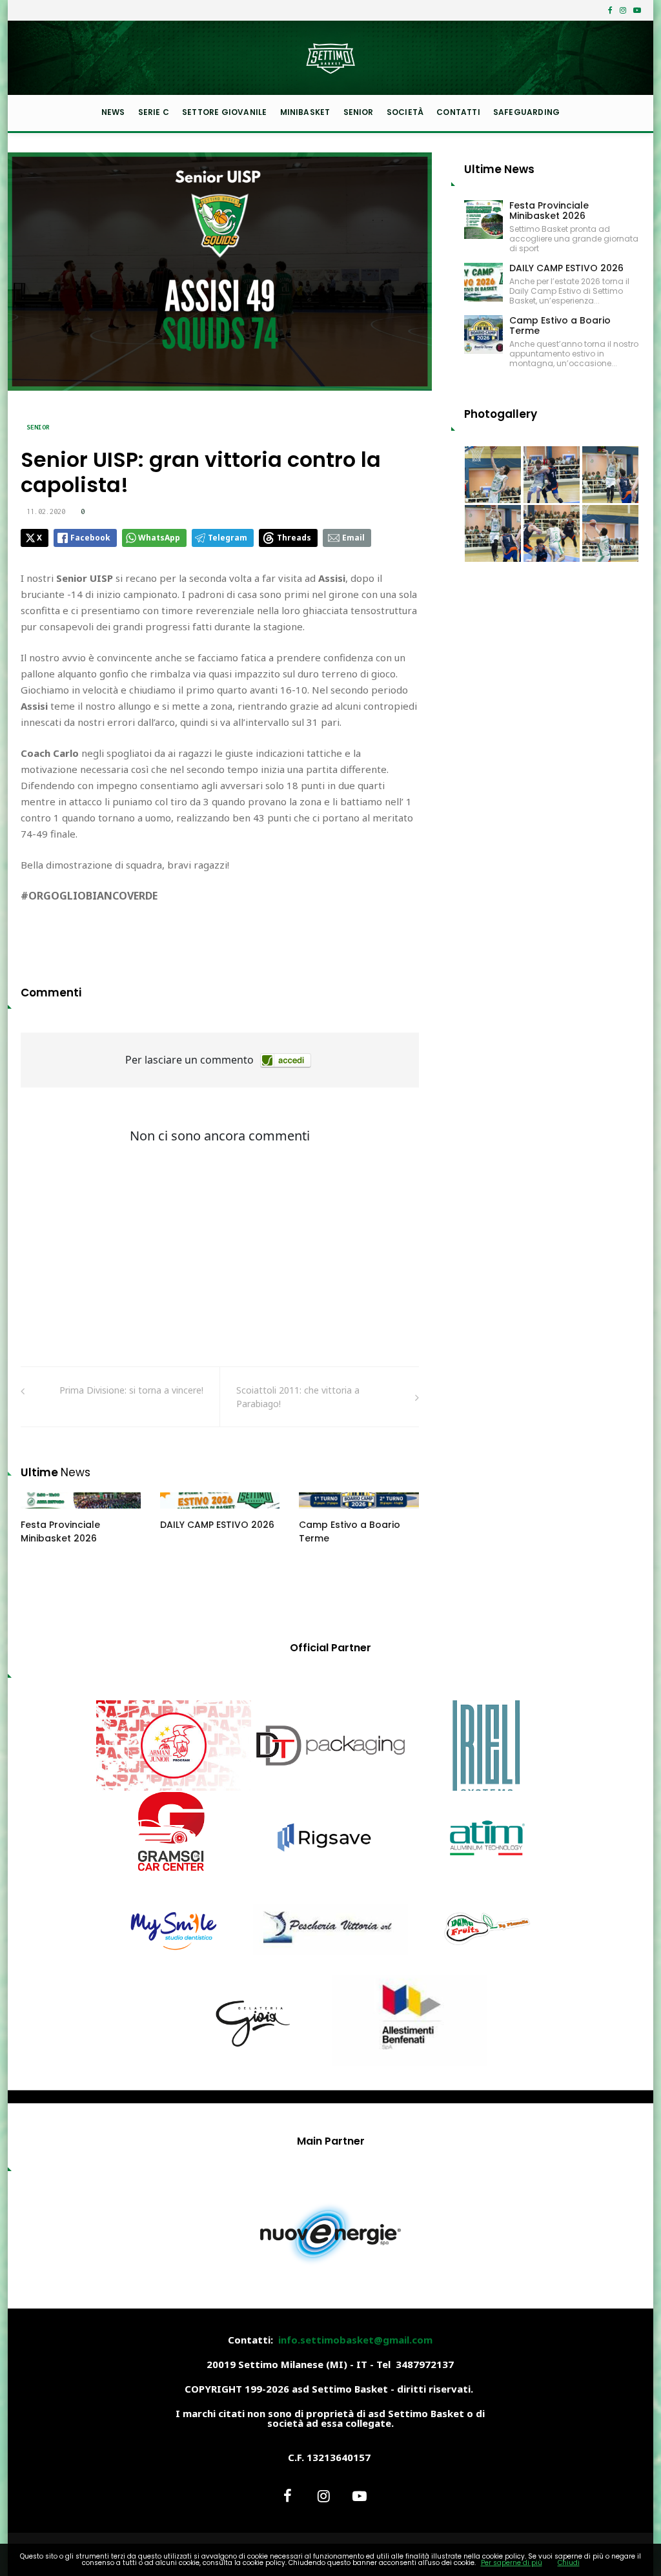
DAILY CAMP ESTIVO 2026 (217, 1525)
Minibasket (305, 112)
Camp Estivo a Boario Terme (560, 325)
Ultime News (499, 169)
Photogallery (501, 414)
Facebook (90, 538)
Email (353, 538)
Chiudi (569, 2563)
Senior (359, 112)
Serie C (154, 112)
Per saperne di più (512, 2563)
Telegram (228, 538)
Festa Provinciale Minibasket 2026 (60, 1531)
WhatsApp (159, 538)
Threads (294, 538)
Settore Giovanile (224, 112)
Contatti (458, 112)
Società (405, 112)
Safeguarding (526, 112)
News (113, 112)
